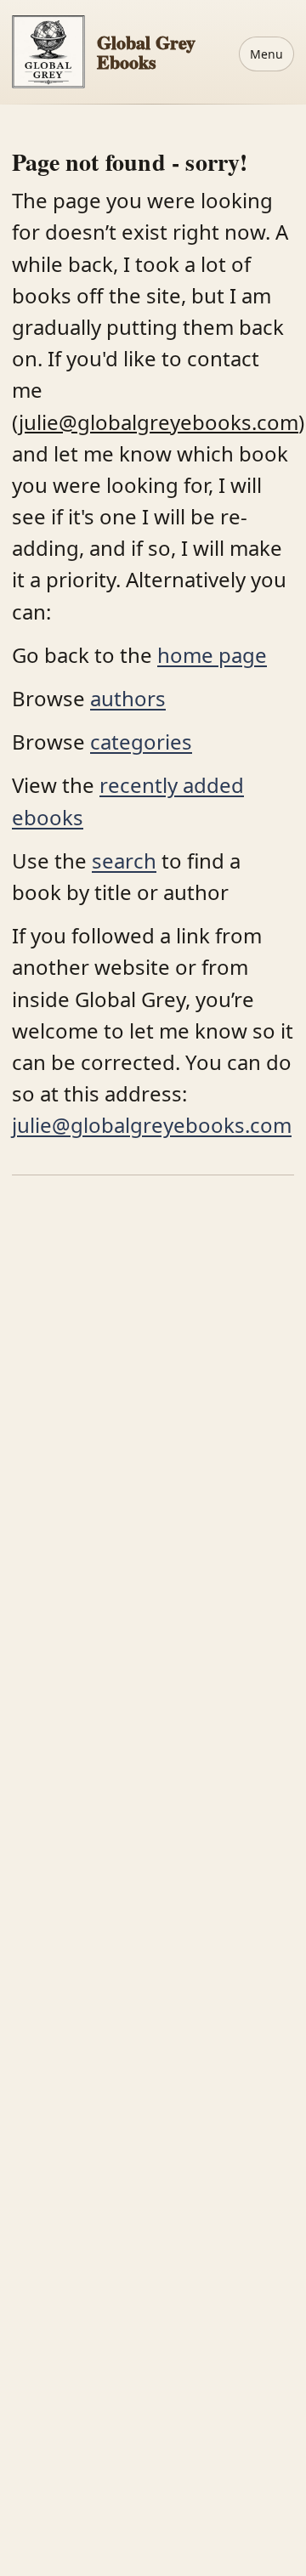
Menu (266, 54)
